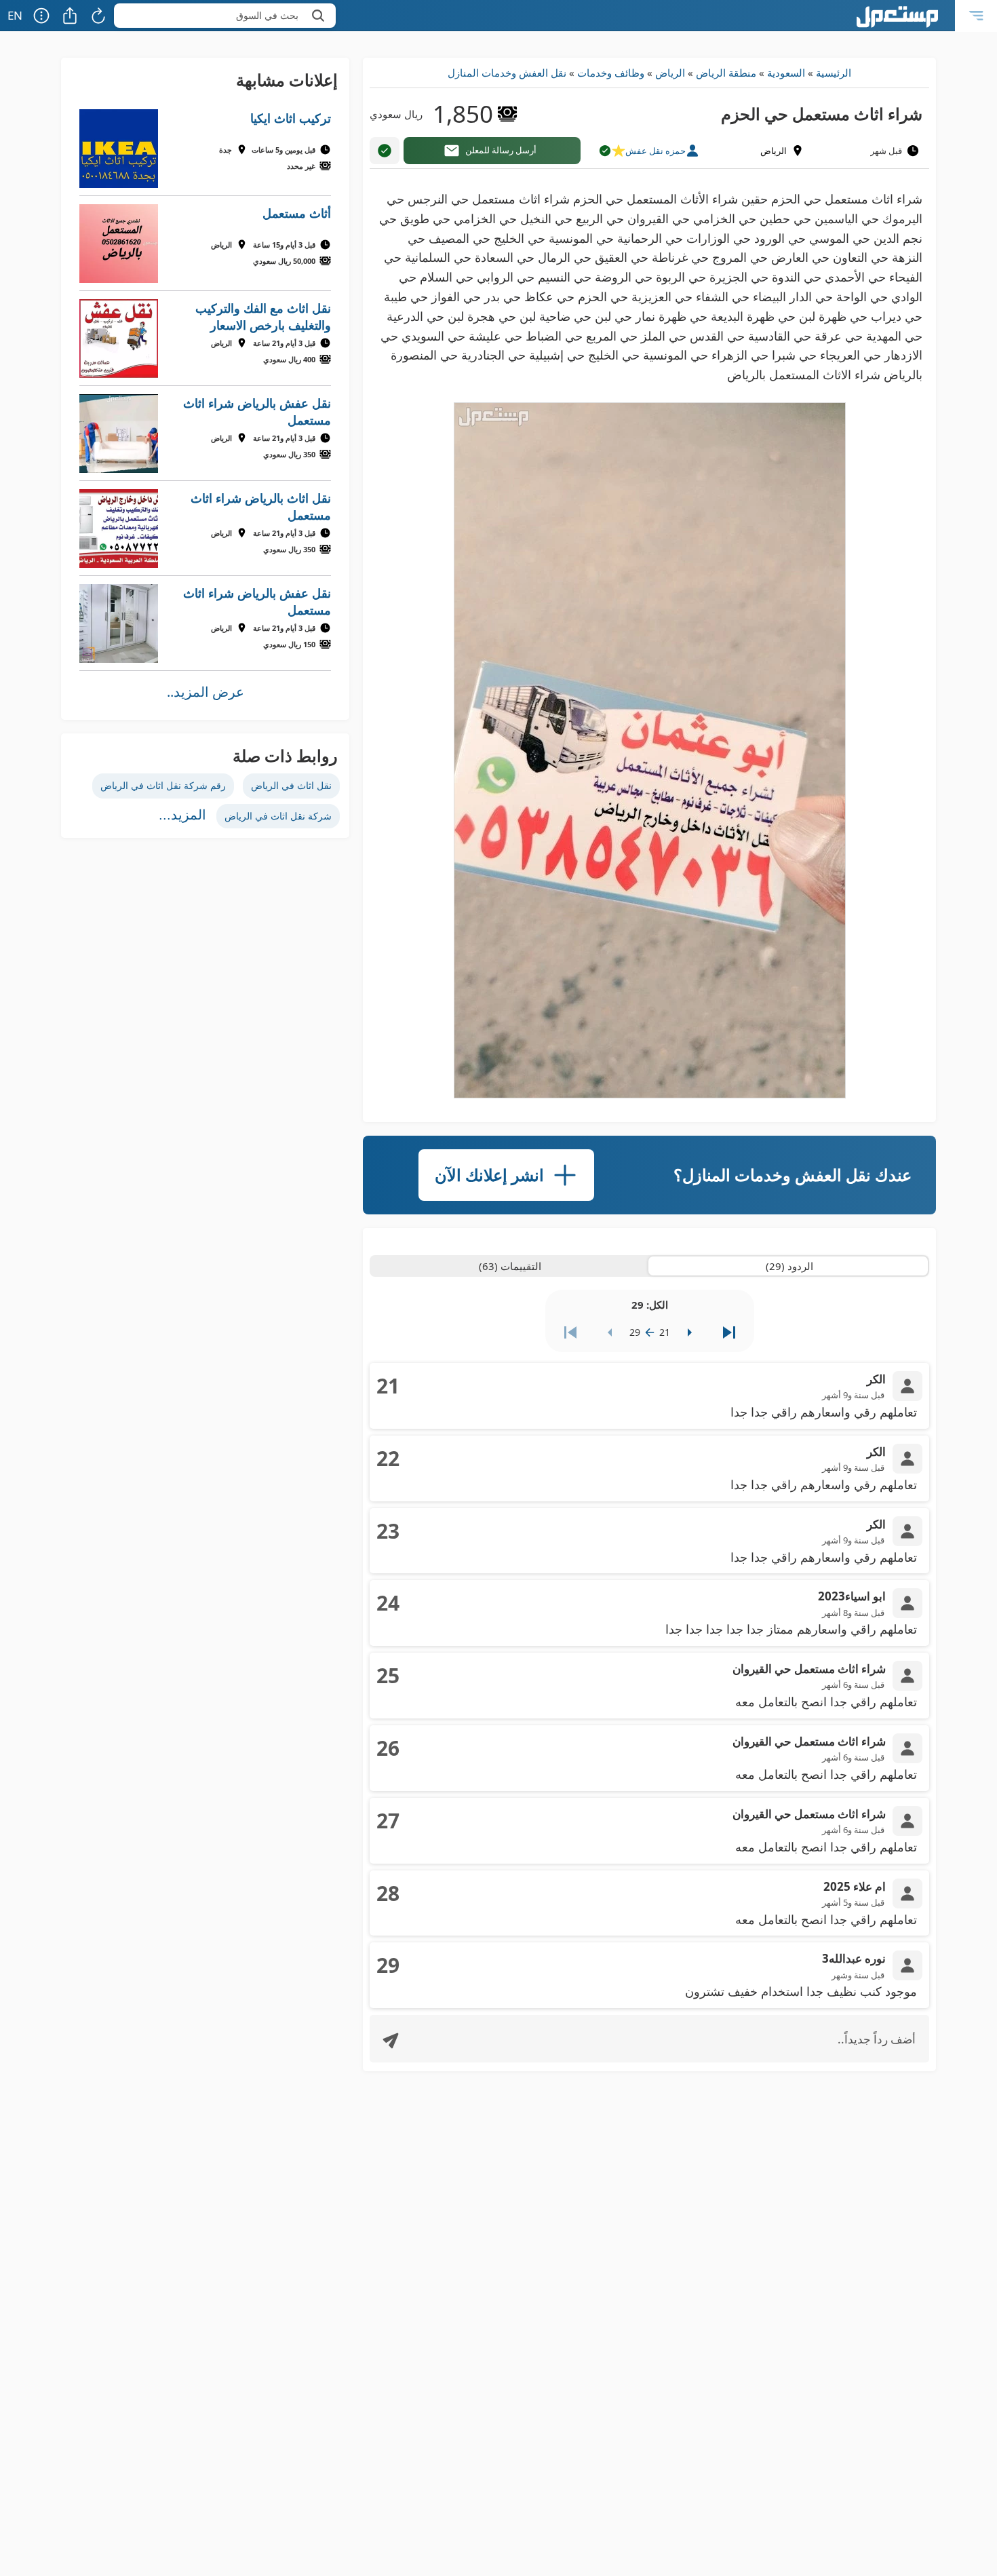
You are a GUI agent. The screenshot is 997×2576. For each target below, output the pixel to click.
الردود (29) (789, 1266)
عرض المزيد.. (206, 692)
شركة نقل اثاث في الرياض (278, 816)
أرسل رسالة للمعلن (501, 150)
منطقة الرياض (726, 73)
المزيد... (182, 815)
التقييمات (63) (510, 1266)
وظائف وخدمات (611, 73)
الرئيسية (834, 73)
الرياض (670, 73)
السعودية (786, 73)
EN (15, 15)
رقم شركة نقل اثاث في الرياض (163, 785)
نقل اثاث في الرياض (291, 785)
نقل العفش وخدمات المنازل (507, 73)
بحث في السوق (267, 15)
